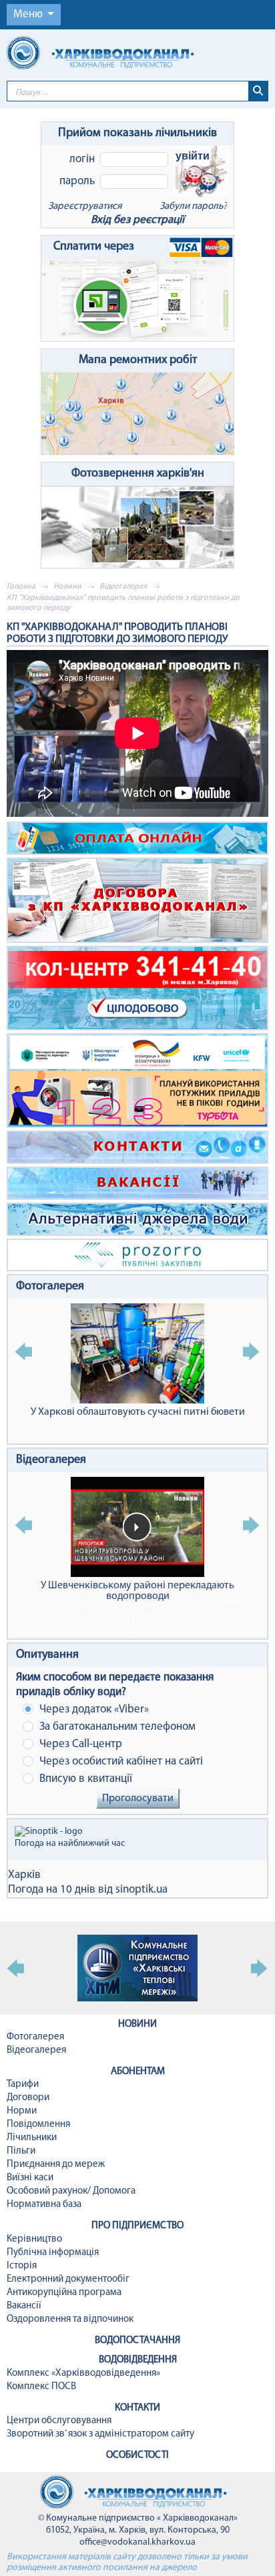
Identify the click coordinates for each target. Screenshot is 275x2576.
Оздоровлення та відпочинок (70, 2319)
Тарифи (23, 2084)
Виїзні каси (30, 2178)
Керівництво (34, 2239)
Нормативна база (44, 2205)
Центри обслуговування (59, 2421)
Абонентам (138, 2072)
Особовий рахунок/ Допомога (71, 2191)
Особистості (137, 2456)
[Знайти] (258, 91)
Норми (22, 2111)
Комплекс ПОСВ (41, 2387)
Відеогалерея (123, 587)
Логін (82, 159)
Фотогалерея (50, 1287)
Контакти (137, 2408)
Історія (22, 2266)
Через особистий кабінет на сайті (120, 1761)
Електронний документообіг (68, 2279)
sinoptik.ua (142, 1890)
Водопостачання (137, 2341)
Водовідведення (138, 2360)
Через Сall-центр (79, 1744)
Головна (21, 587)
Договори (28, 2098)
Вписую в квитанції (84, 1779)
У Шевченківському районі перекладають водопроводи (137, 1591)
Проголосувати (138, 1799)
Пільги (21, 2151)
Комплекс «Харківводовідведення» (83, 2373)
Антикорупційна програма (64, 2293)
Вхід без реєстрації (137, 220)
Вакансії (24, 2306)
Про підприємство (137, 2226)
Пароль (77, 181)
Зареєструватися (85, 207)
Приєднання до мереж (56, 2165)
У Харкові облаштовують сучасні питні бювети (138, 1412)
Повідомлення (38, 2125)
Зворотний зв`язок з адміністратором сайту (100, 2434)
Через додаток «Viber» (93, 1709)
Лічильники (32, 2138)
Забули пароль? (193, 207)
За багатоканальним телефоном (116, 1727)
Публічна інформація (53, 2253)
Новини (67, 587)
